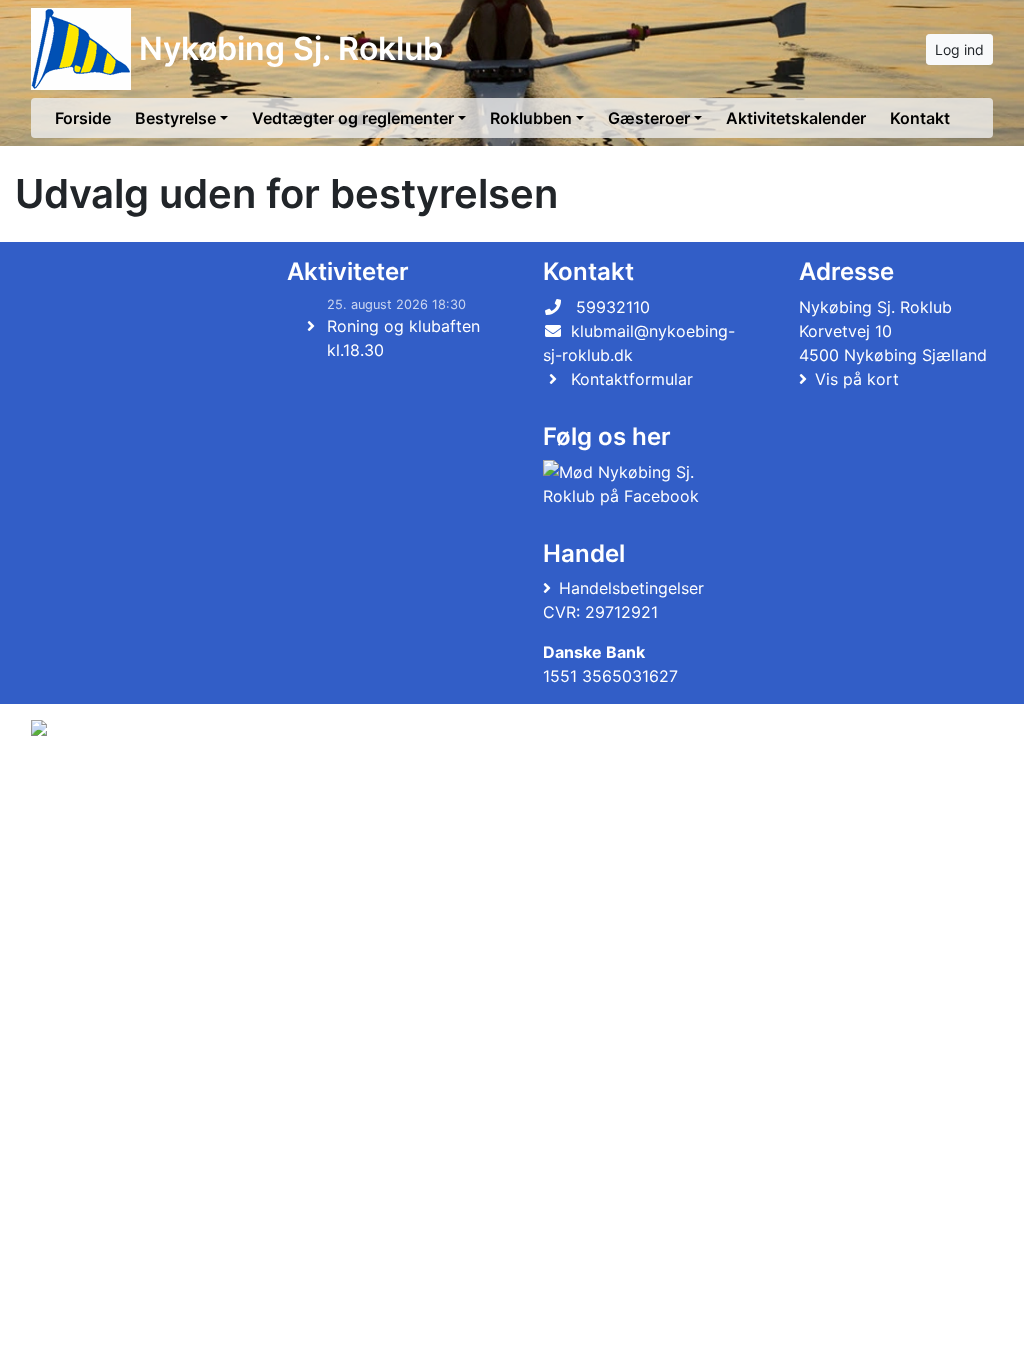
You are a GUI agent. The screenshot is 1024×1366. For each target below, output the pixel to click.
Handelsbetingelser (631, 588)
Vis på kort (857, 379)
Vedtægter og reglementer (353, 118)
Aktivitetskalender (796, 118)
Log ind (959, 49)
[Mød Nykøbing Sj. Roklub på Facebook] (636, 484)
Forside (83, 118)
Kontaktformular (632, 379)
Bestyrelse (175, 118)
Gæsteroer (649, 118)
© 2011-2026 (72, 781)
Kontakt (920, 118)
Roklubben (531, 118)
